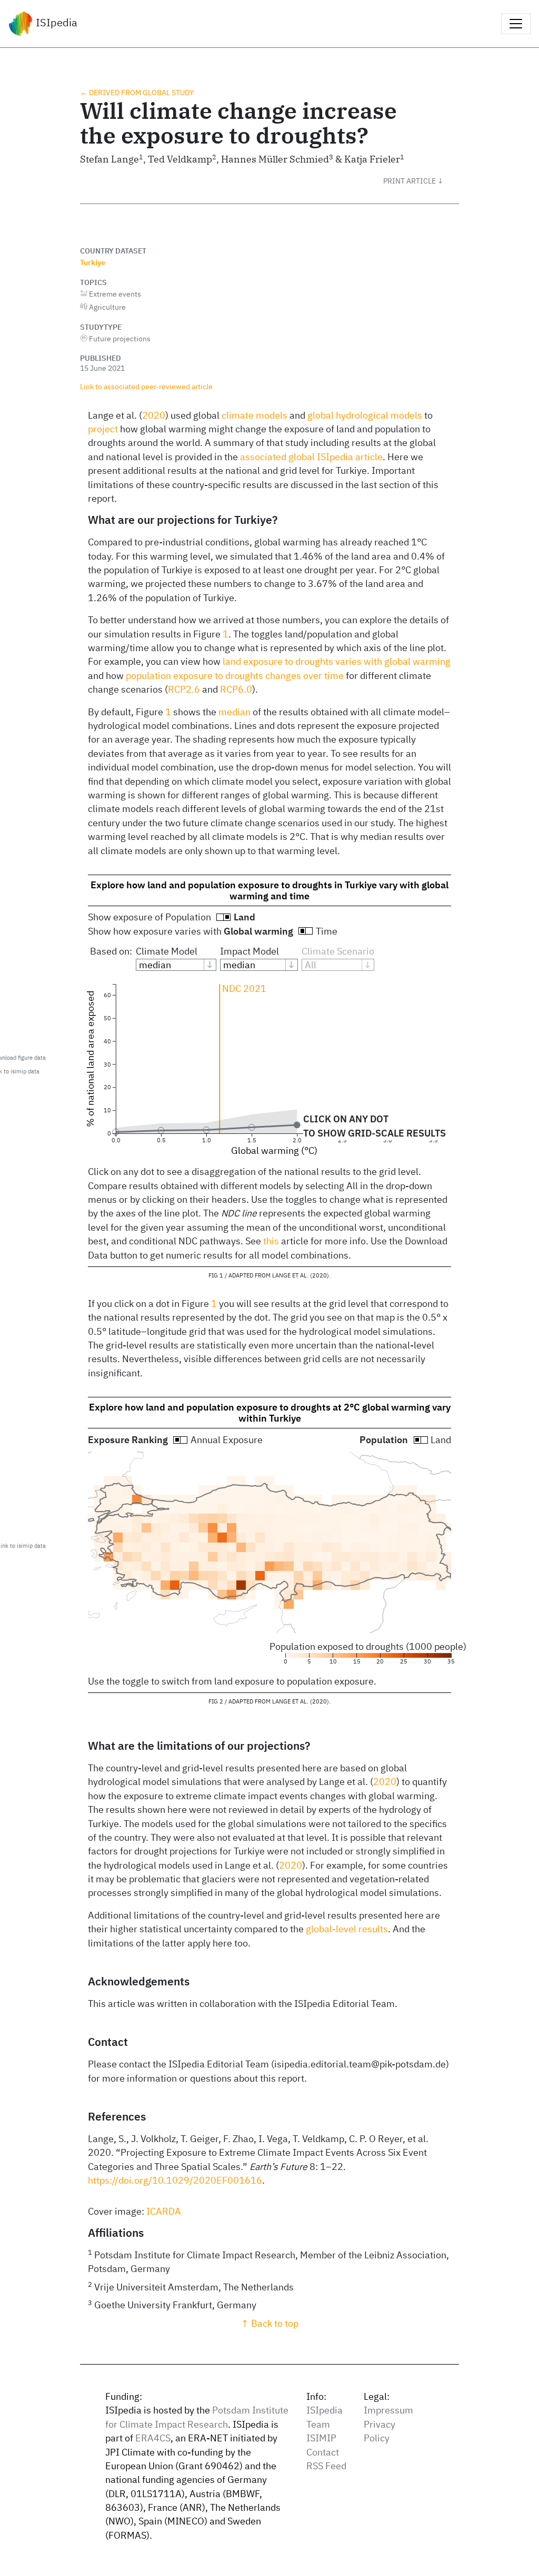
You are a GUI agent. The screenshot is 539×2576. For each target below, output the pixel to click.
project (103, 429)
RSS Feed (326, 2466)
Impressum (388, 2410)
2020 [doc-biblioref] (154, 415)
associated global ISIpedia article (311, 457)
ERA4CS (153, 2438)
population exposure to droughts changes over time (235, 676)
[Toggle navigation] (516, 24)
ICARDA (164, 2211)
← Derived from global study (137, 92)
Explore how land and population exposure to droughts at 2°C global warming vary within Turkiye (270, 1413)
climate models (254, 415)
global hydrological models (365, 415)
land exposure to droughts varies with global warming (337, 661)
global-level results (347, 1929)
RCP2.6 (184, 689)
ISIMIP (321, 2438)
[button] (421, 181)
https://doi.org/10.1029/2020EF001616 (175, 2180)
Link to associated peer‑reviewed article (146, 386)
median (234, 712)
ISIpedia (55, 22)
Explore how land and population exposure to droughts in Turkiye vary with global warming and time (269, 890)
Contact (323, 2452)
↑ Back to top (270, 2323)
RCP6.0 (236, 689)
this (271, 1241)
